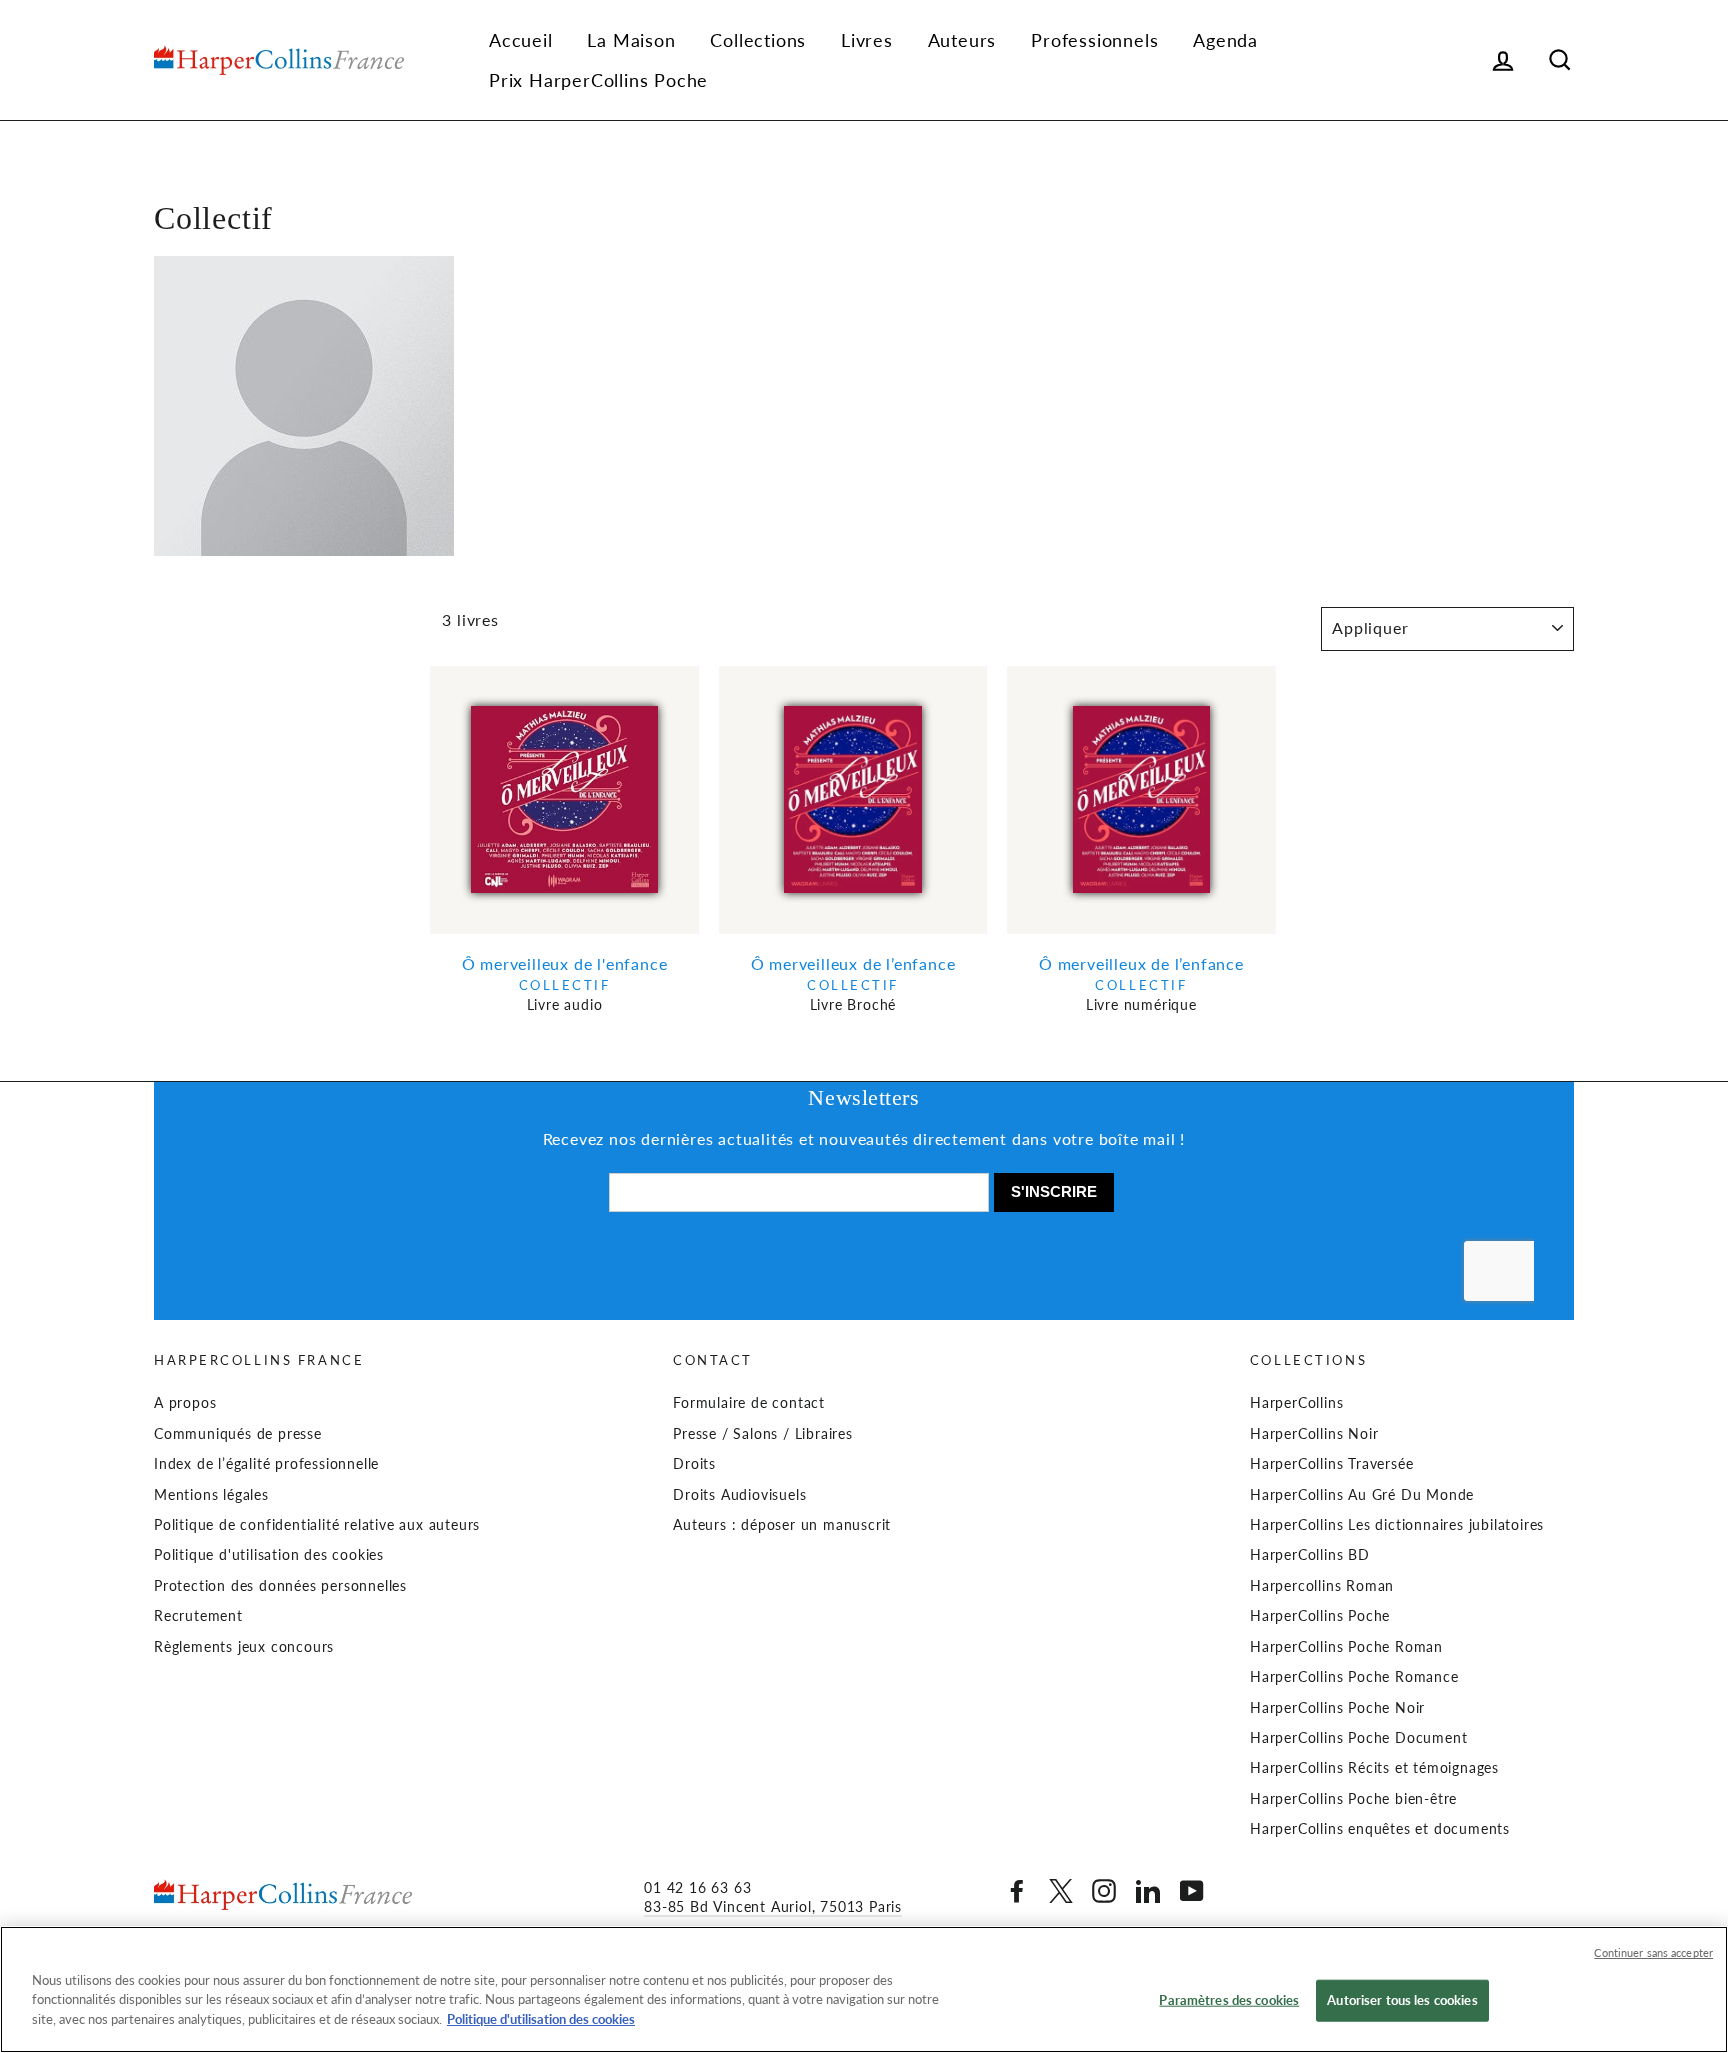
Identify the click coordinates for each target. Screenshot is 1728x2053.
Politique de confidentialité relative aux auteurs (317, 1525)
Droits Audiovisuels (739, 1495)
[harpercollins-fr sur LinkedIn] (1148, 1891)
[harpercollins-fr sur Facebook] (1017, 1891)
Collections (758, 40)
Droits (694, 1464)
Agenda (1225, 40)
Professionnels (1094, 40)
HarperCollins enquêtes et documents (1380, 1829)
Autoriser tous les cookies (1402, 2000)
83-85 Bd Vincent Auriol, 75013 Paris (773, 1907)
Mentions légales (211, 1495)
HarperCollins (1296, 1403)
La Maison (631, 40)
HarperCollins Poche (1320, 1616)
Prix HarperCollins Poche (598, 80)
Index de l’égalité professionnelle (266, 1464)
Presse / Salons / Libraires (763, 1434)
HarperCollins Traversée (1331, 1464)
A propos (185, 1403)
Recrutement (198, 1616)
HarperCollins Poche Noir (1337, 1708)
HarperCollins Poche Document (1358, 1738)
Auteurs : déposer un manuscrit (782, 1525)
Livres (867, 40)
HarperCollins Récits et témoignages (1374, 1768)
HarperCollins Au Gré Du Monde (1362, 1495)
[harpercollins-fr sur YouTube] (1192, 1891)
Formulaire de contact (749, 1403)
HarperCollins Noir (1314, 1434)
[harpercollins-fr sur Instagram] (1104, 1891)
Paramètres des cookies (1229, 2000)
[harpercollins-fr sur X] (1061, 1891)
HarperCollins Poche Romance (1354, 1677)
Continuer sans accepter (1653, 1952)
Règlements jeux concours (244, 1647)
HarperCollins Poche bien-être (1353, 1799)
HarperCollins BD (1310, 1555)
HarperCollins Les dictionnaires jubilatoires (1397, 1525)
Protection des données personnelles (280, 1586)
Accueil (521, 40)
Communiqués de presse (238, 1434)
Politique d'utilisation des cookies (269, 1555)
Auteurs (962, 40)
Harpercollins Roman (1322, 1586)
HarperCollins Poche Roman (1346, 1647)
